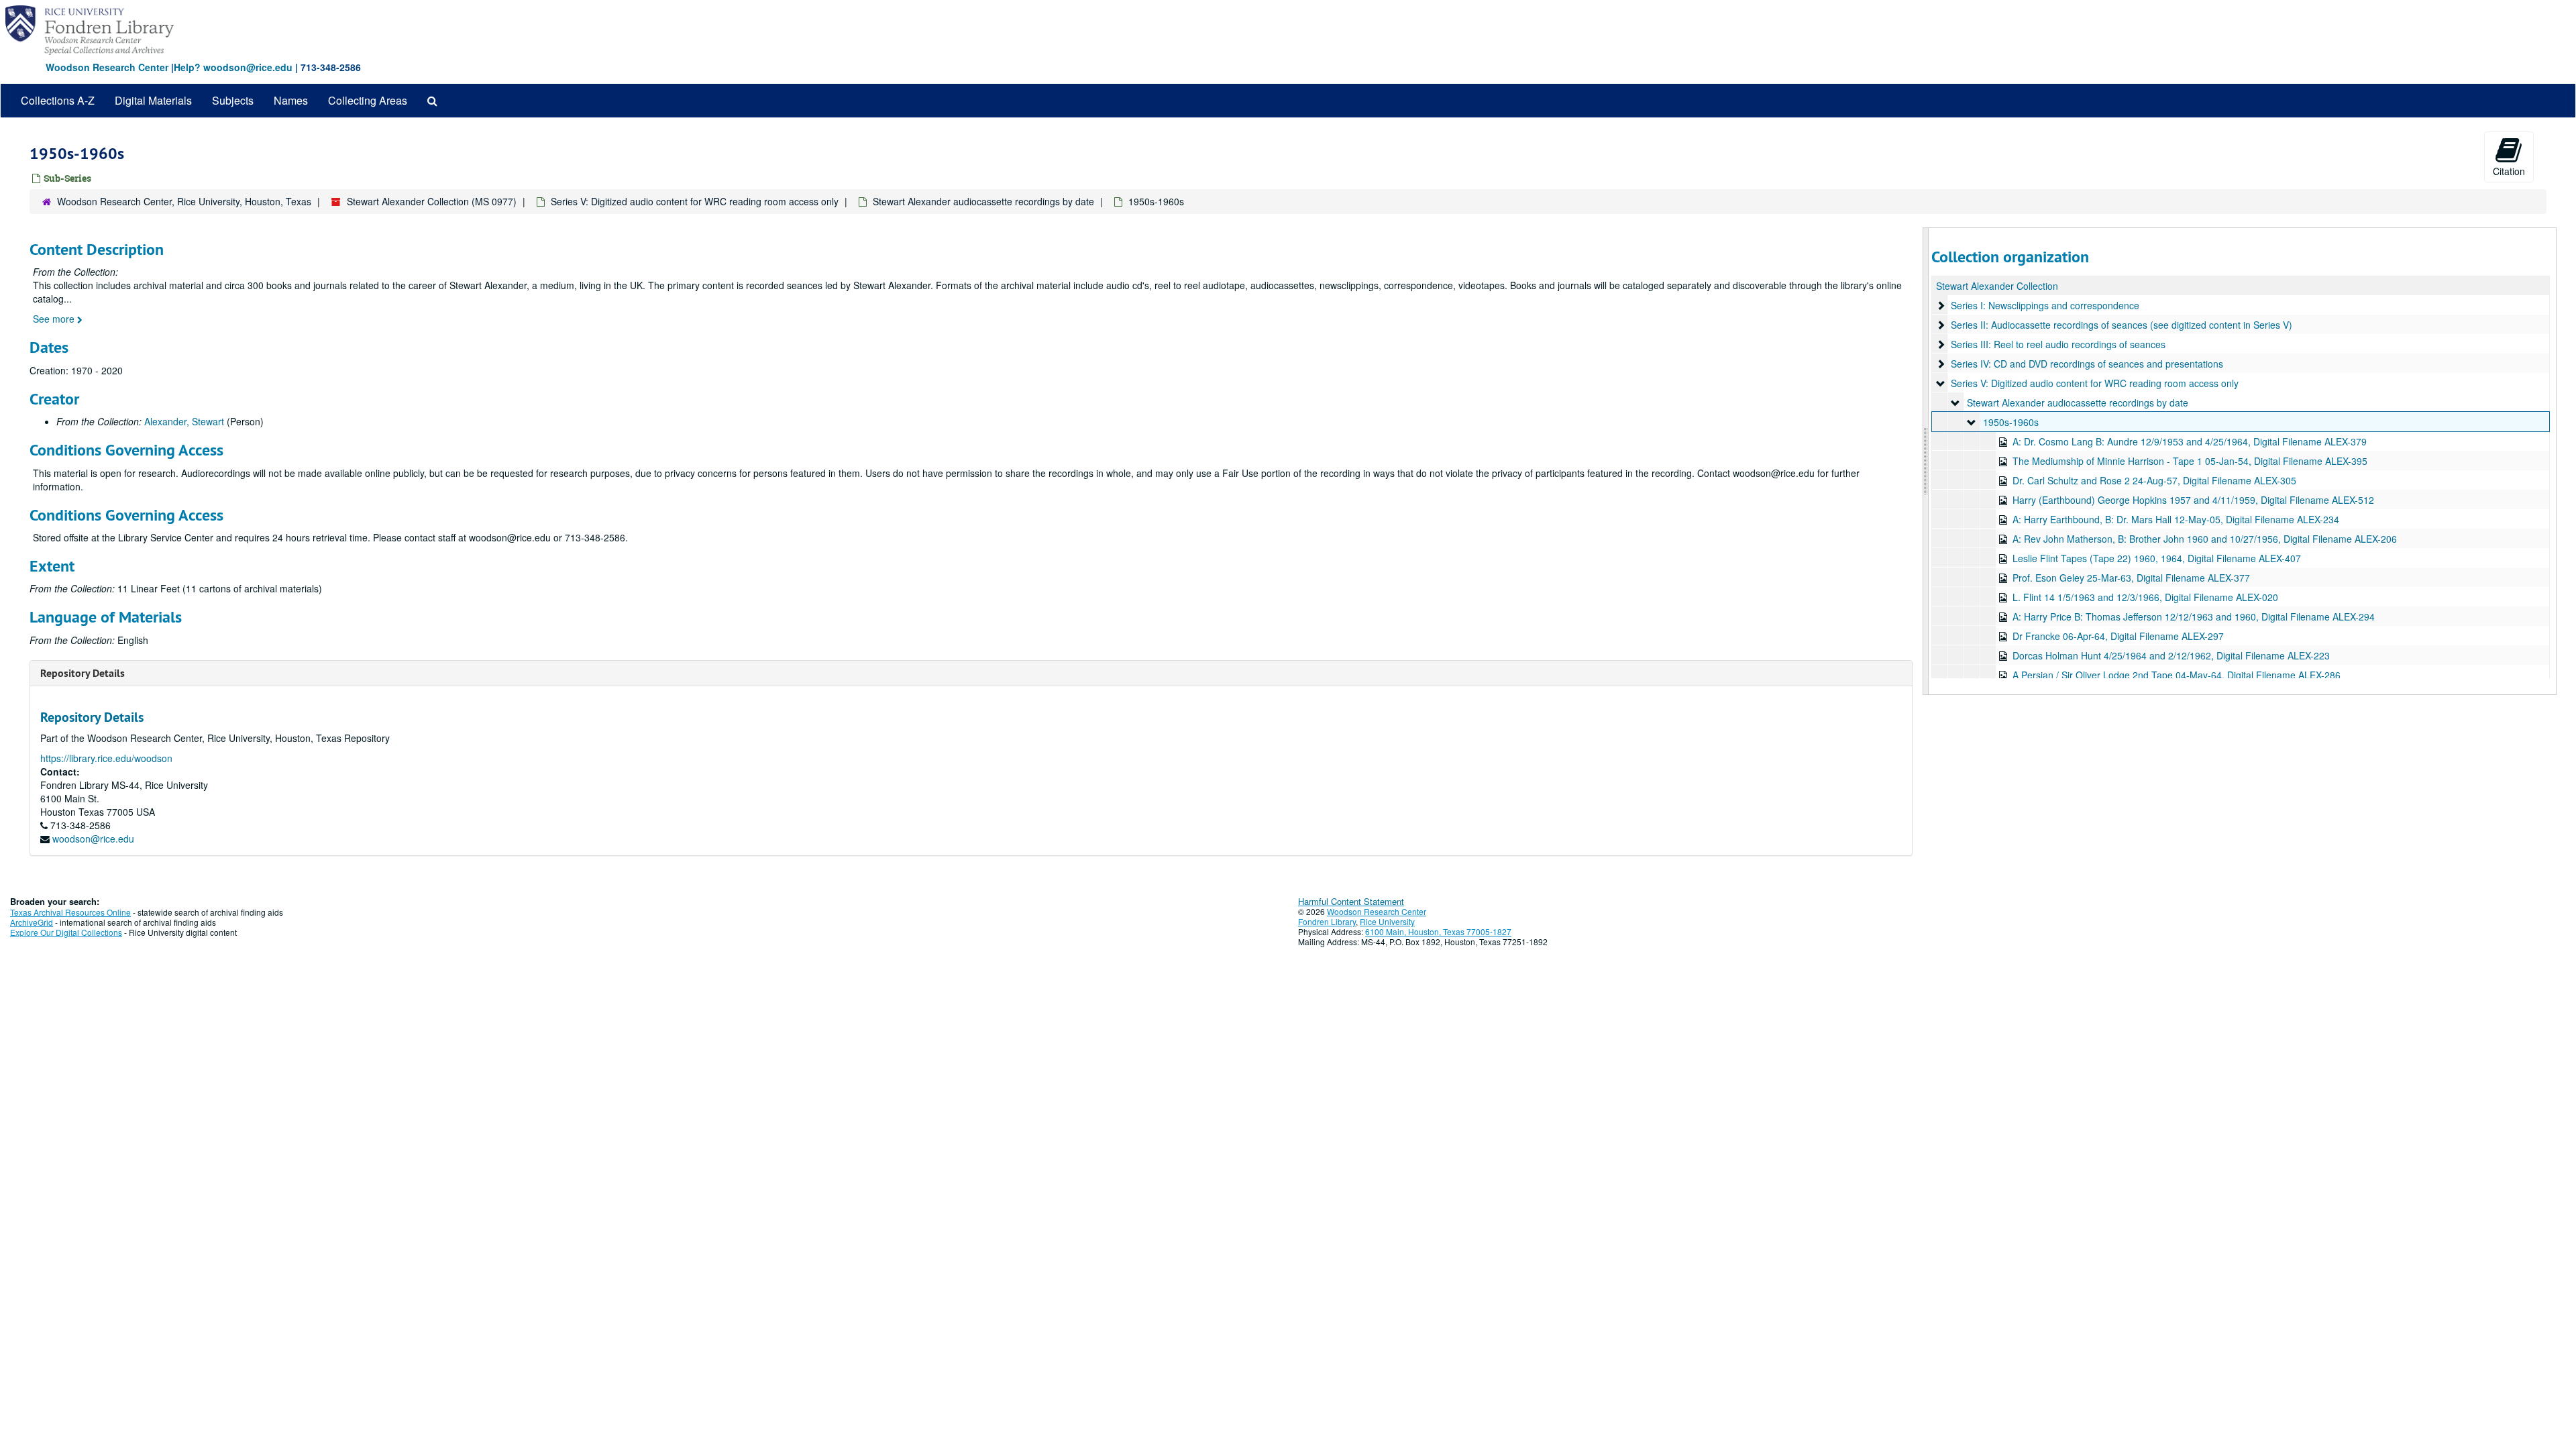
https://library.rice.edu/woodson (106, 758)
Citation (2509, 171)
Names (291, 100)
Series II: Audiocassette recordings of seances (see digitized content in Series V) (2122, 325)
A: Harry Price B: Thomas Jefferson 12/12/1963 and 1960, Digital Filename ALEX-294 (2194, 616)
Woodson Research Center (107, 67)
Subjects (233, 100)
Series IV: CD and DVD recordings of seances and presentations (2087, 364)
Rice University (1387, 921)
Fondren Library (1327, 921)
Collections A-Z (58, 100)
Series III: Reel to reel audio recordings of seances (2058, 344)
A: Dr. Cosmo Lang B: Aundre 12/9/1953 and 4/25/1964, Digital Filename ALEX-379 (2190, 441)
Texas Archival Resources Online (70, 912)
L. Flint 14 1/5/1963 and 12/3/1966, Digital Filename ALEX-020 (2145, 597)
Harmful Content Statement (1351, 901)
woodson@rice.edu (93, 839)
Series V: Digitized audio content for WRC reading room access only (695, 201)
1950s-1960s (2011, 422)
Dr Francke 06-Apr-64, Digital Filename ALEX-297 (2118, 636)
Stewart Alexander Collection (1997, 286)
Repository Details (83, 673)
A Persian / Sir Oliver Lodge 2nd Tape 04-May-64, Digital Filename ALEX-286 (2177, 675)
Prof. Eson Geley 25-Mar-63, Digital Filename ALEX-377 (2131, 578)
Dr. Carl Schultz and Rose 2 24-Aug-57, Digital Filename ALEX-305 (2154, 480)
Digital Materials (153, 100)
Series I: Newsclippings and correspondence (2045, 305)
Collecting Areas (368, 100)
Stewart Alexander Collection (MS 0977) (432, 201)
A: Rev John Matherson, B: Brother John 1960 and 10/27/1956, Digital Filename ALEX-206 (2205, 539)
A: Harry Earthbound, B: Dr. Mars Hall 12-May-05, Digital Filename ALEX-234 (2176, 519)
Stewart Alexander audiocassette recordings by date (983, 201)
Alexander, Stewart (184, 421)
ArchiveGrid (32, 922)
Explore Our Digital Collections (66, 932)
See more (55, 319)
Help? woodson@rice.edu (233, 67)
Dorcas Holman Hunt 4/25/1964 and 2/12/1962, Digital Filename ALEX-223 (2171, 655)
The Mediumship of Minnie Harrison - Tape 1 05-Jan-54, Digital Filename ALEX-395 (2190, 461)
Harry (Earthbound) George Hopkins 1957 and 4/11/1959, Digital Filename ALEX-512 (2193, 500)
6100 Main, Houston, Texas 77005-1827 (1438, 931)
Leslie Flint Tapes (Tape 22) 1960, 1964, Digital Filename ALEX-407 (2157, 558)
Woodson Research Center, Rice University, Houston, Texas (184, 201)
